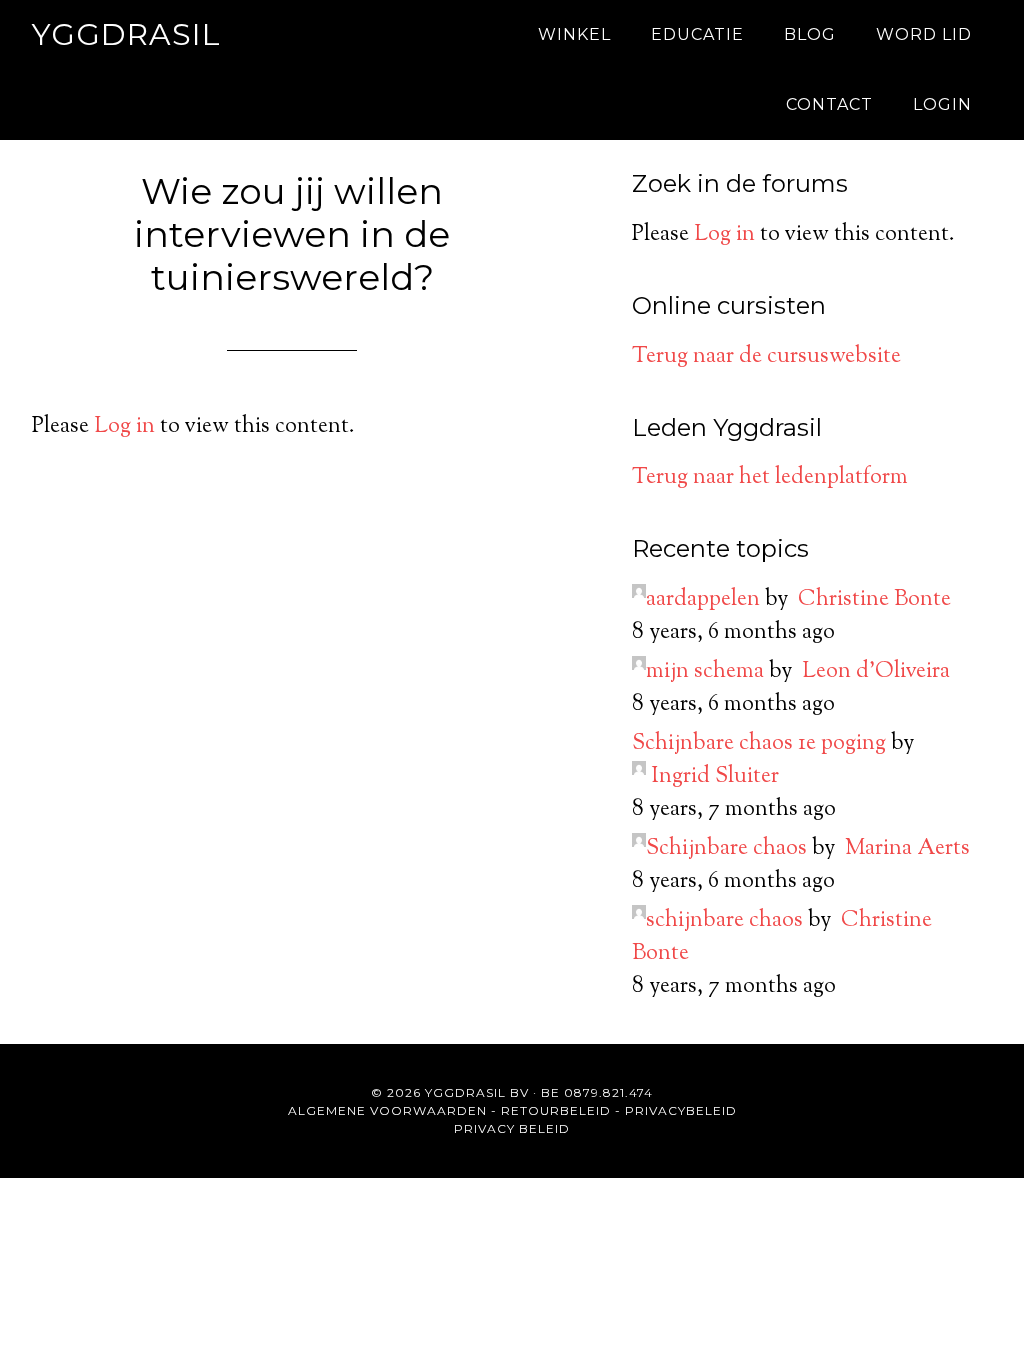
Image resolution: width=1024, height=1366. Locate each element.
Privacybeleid (681, 1110)
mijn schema (705, 672)
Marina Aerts (907, 849)
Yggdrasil (126, 34)
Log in (124, 427)
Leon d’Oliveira (876, 672)
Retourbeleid (556, 1110)
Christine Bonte (874, 600)
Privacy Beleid (512, 1128)
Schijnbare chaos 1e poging (759, 744)
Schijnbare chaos (726, 849)
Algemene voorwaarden (387, 1110)
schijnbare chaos (724, 921)
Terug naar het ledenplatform (770, 478)
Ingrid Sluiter (715, 777)
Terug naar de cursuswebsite (766, 357)
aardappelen (703, 600)
